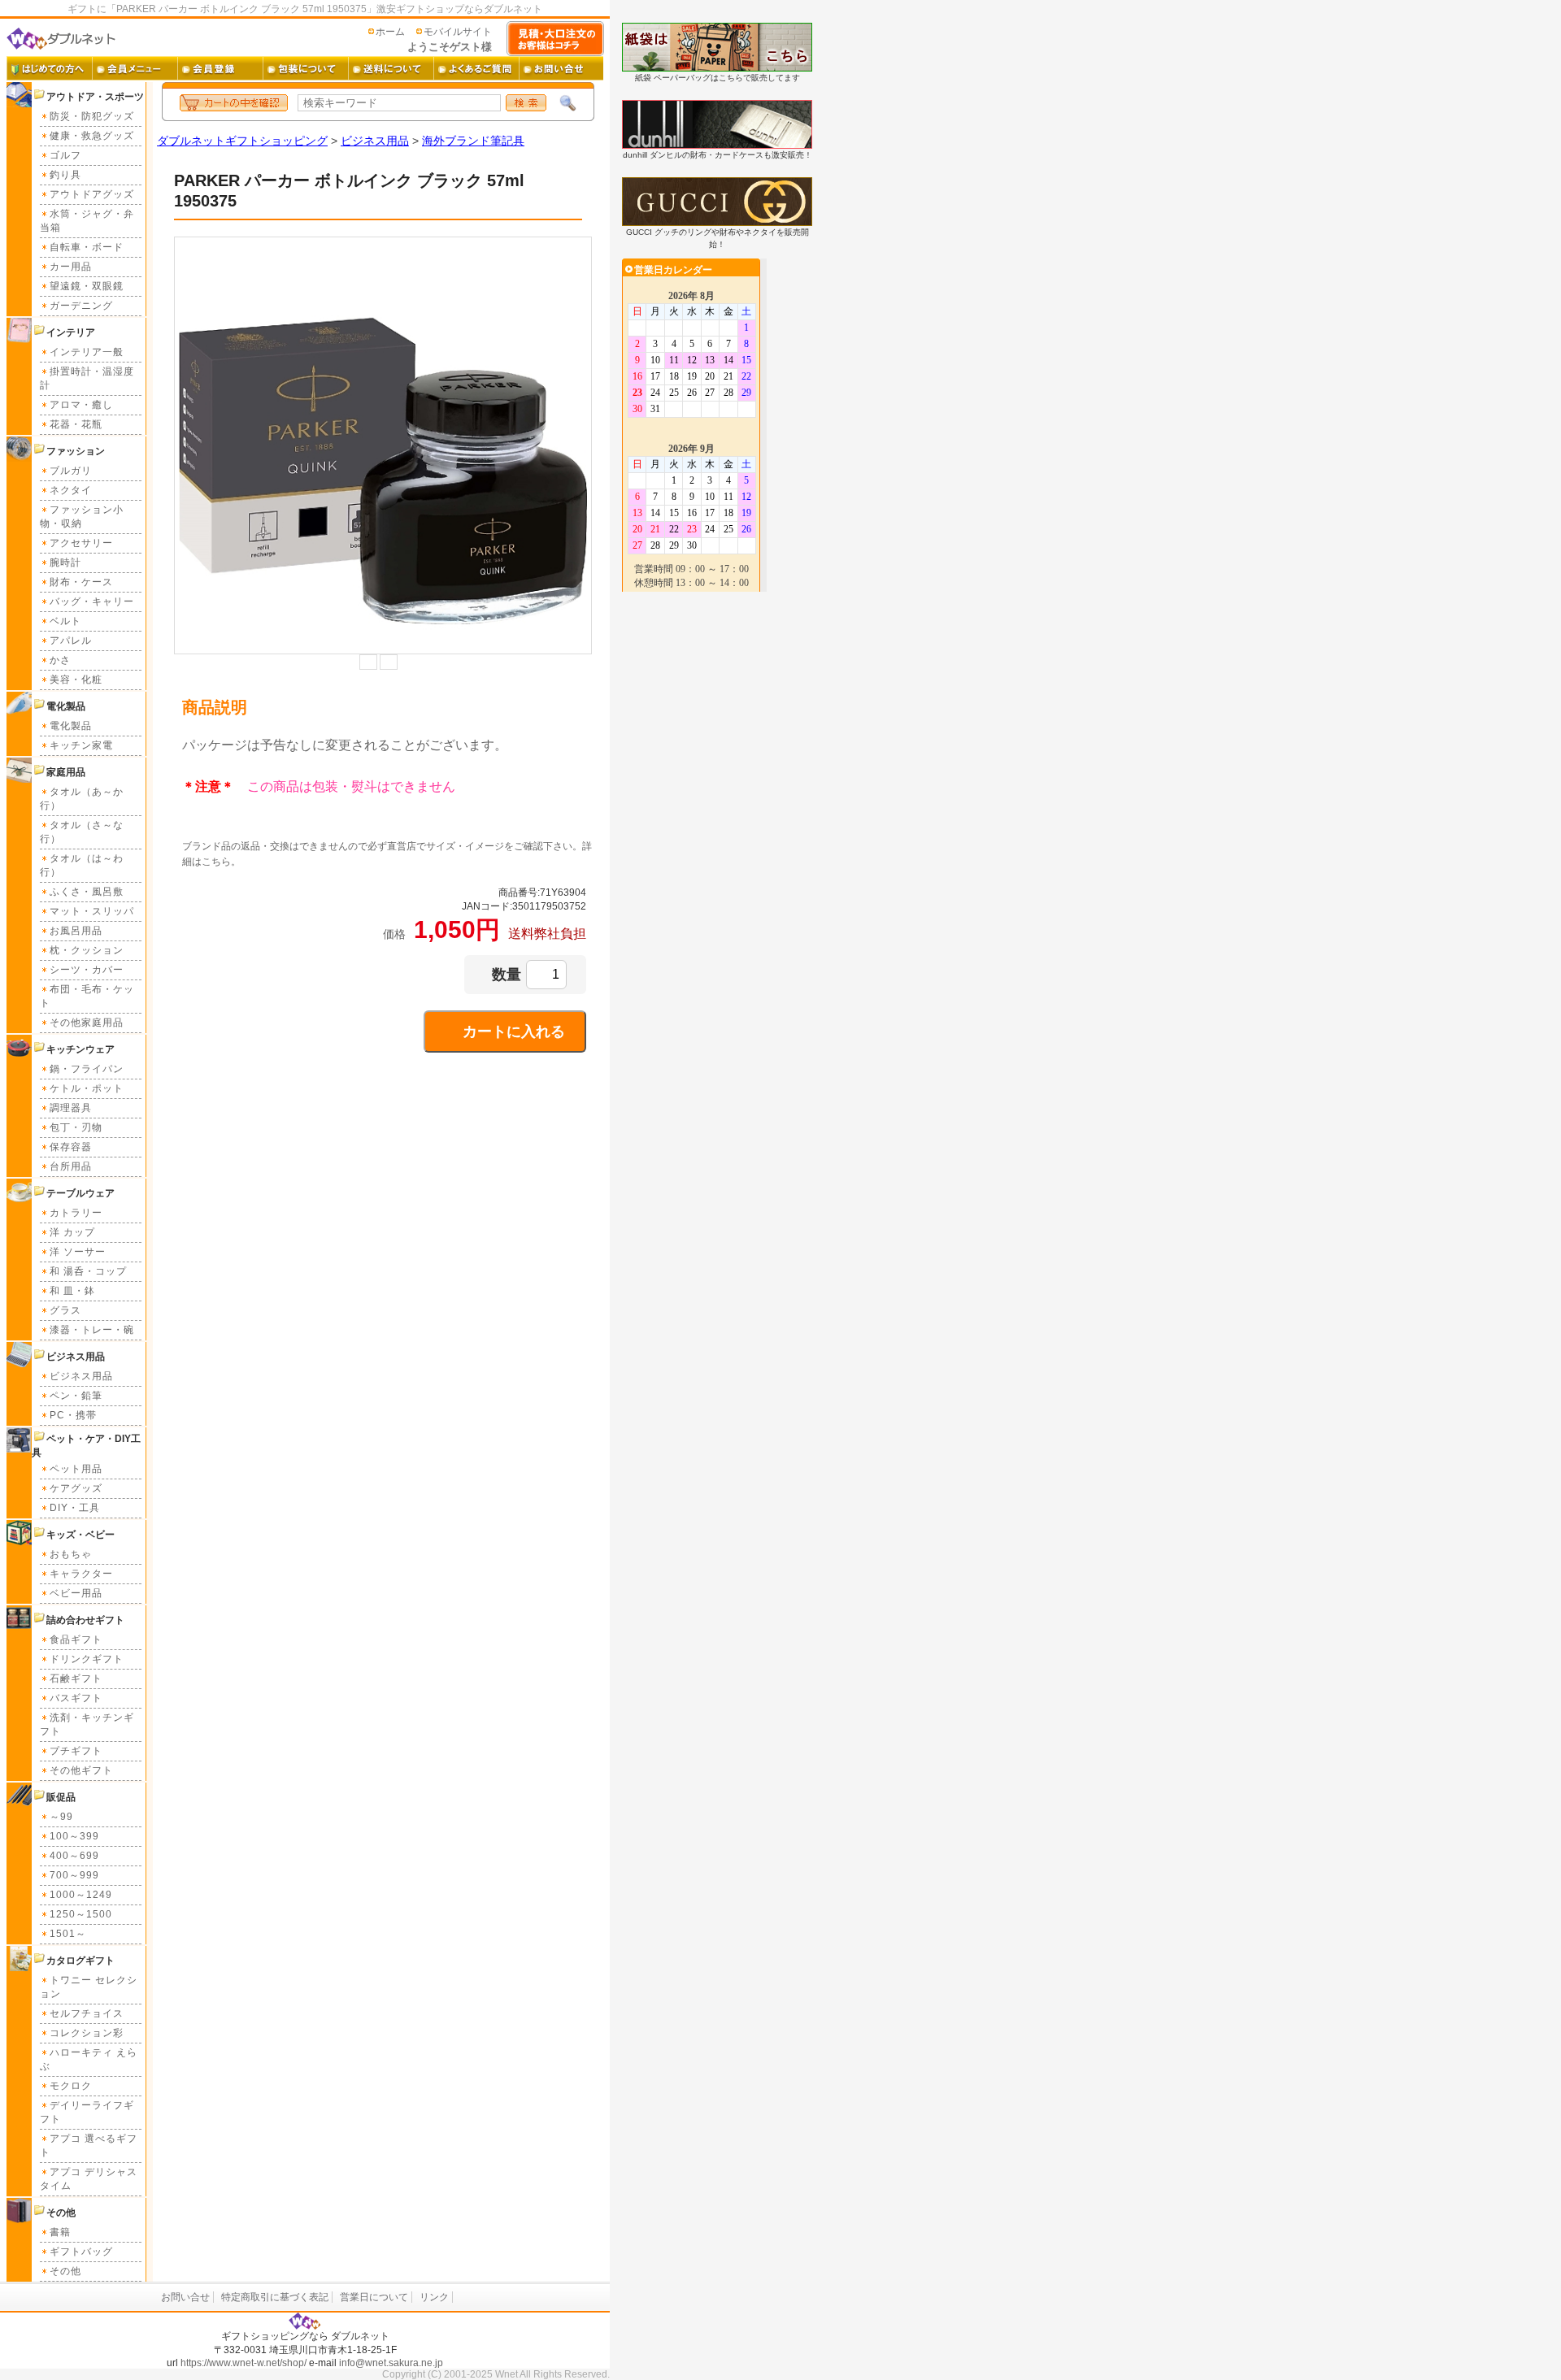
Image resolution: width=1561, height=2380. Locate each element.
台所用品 (71, 1166)
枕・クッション (87, 950)
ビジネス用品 (81, 1376)
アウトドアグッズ (92, 194)
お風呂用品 (76, 931)
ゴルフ (65, 155)
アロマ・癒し (81, 405)
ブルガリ (71, 471)
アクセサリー (81, 543)
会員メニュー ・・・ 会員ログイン (135, 68)
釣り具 (65, 175)
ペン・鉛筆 (76, 1396)
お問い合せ (185, 2297)
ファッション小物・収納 (82, 517)
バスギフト (76, 1698)
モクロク (71, 2086)
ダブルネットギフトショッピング (242, 141)
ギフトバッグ (81, 2252)
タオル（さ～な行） (82, 832)
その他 (65, 2271)
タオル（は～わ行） (82, 865)
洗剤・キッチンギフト (87, 1724)
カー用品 (71, 267)
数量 (507, 975)
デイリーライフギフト (87, 2112)
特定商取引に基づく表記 (275, 2297)
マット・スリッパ (92, 911)
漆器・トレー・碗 (92, 1330)
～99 (61, 1817)
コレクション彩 (87, 2033)
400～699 (74, 1856)
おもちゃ (71, 1554)
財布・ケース (81, 582)
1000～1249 (81, 1895)
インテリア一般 (87, 352)
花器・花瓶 (76, 424)
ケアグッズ (76, 1488)
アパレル (71, 641)
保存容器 (71, 1147)
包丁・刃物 (76, 1127)
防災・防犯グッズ (92, 116)
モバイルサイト (458, 32)
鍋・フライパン (87, 1069)
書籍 (60, 2232)
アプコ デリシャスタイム (89, 2179)
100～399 (74, 1836)
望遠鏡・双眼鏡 (87, 286)
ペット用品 (76, 1469)
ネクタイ (71, 490)
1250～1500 (81, 1914)
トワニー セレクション (89, 1987)
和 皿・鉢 (72, 1291)
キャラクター (81, 1574)
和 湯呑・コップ (88, 1271)
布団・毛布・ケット (87, 996)
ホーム (390, 32)
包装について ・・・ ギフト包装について (305, 68)
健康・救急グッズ (92, 136)
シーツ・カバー (87, 970)
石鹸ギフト (76, 1679)
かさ (60, 660)
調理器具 (71, 1108)
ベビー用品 (76, 1593)
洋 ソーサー (78, 1252)
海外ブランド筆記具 (473, 141)
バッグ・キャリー (92, 602)
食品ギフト (76, 1640)
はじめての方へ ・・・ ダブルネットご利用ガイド (49, 68)
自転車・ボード (87, 247)
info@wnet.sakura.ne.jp (391, 2363)
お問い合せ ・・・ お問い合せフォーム (561, 68)
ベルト (65, 621)
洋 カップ (72, 1232)
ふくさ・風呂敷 (87, 892)
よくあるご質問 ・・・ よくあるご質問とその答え (476, 68)
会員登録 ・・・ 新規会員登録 (220, 68)
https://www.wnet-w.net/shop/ (243, 2363)
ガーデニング (81, 306)
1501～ (68, 1934)
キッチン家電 (81, 745)
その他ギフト (81, 1770)
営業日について (374, 2297)
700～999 (74, 1875)
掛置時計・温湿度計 (87, 378)
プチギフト (76, 1751)
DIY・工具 (75, 1508)
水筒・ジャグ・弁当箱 (87, 221)
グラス (65, 1310)
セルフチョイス (87, 2013)
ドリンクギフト (87, 1659)
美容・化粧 (76, 680)
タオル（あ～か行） (82, 799)
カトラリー (76, 1213)
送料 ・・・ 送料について (391, 68)
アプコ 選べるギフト (89, 2145)
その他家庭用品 (87, 1023)
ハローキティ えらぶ (89, 2059)
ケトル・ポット (87, 1088)
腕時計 (65, 562)
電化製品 (71, 726)
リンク (434, 2297)
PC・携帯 (73, 1415)
